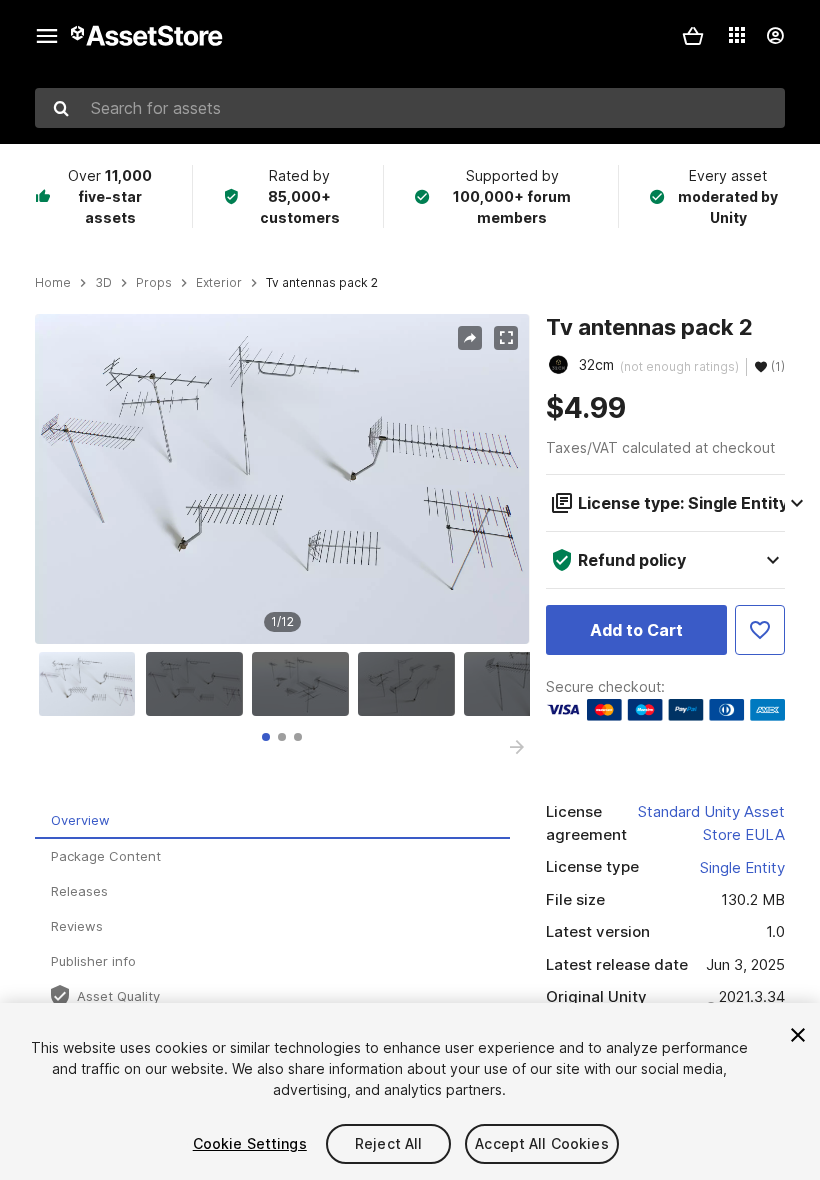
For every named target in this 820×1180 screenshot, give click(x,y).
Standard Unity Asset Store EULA (711, 823)
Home (53, 283)
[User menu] (775, 36)
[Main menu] (47, 36)
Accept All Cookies (542, 1143)
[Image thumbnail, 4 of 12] (411, 684)
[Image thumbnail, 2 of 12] (199, 684)
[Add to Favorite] (760, 630)
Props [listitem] (154, 283)
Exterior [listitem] (219, 283)
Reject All (388, 1143)
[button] (693, 36)
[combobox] (410, 108)
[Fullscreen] (506, 338)
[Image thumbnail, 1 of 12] (92, 684)
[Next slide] (517, 747)
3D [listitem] (103, 283)
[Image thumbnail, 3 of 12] (305, 684)
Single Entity (742, 867)
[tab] (266, 737)
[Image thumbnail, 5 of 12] (517, 684)
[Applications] (737, 35)
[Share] (470, 338)
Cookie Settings (250, 1143)
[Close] (798, 1035)
